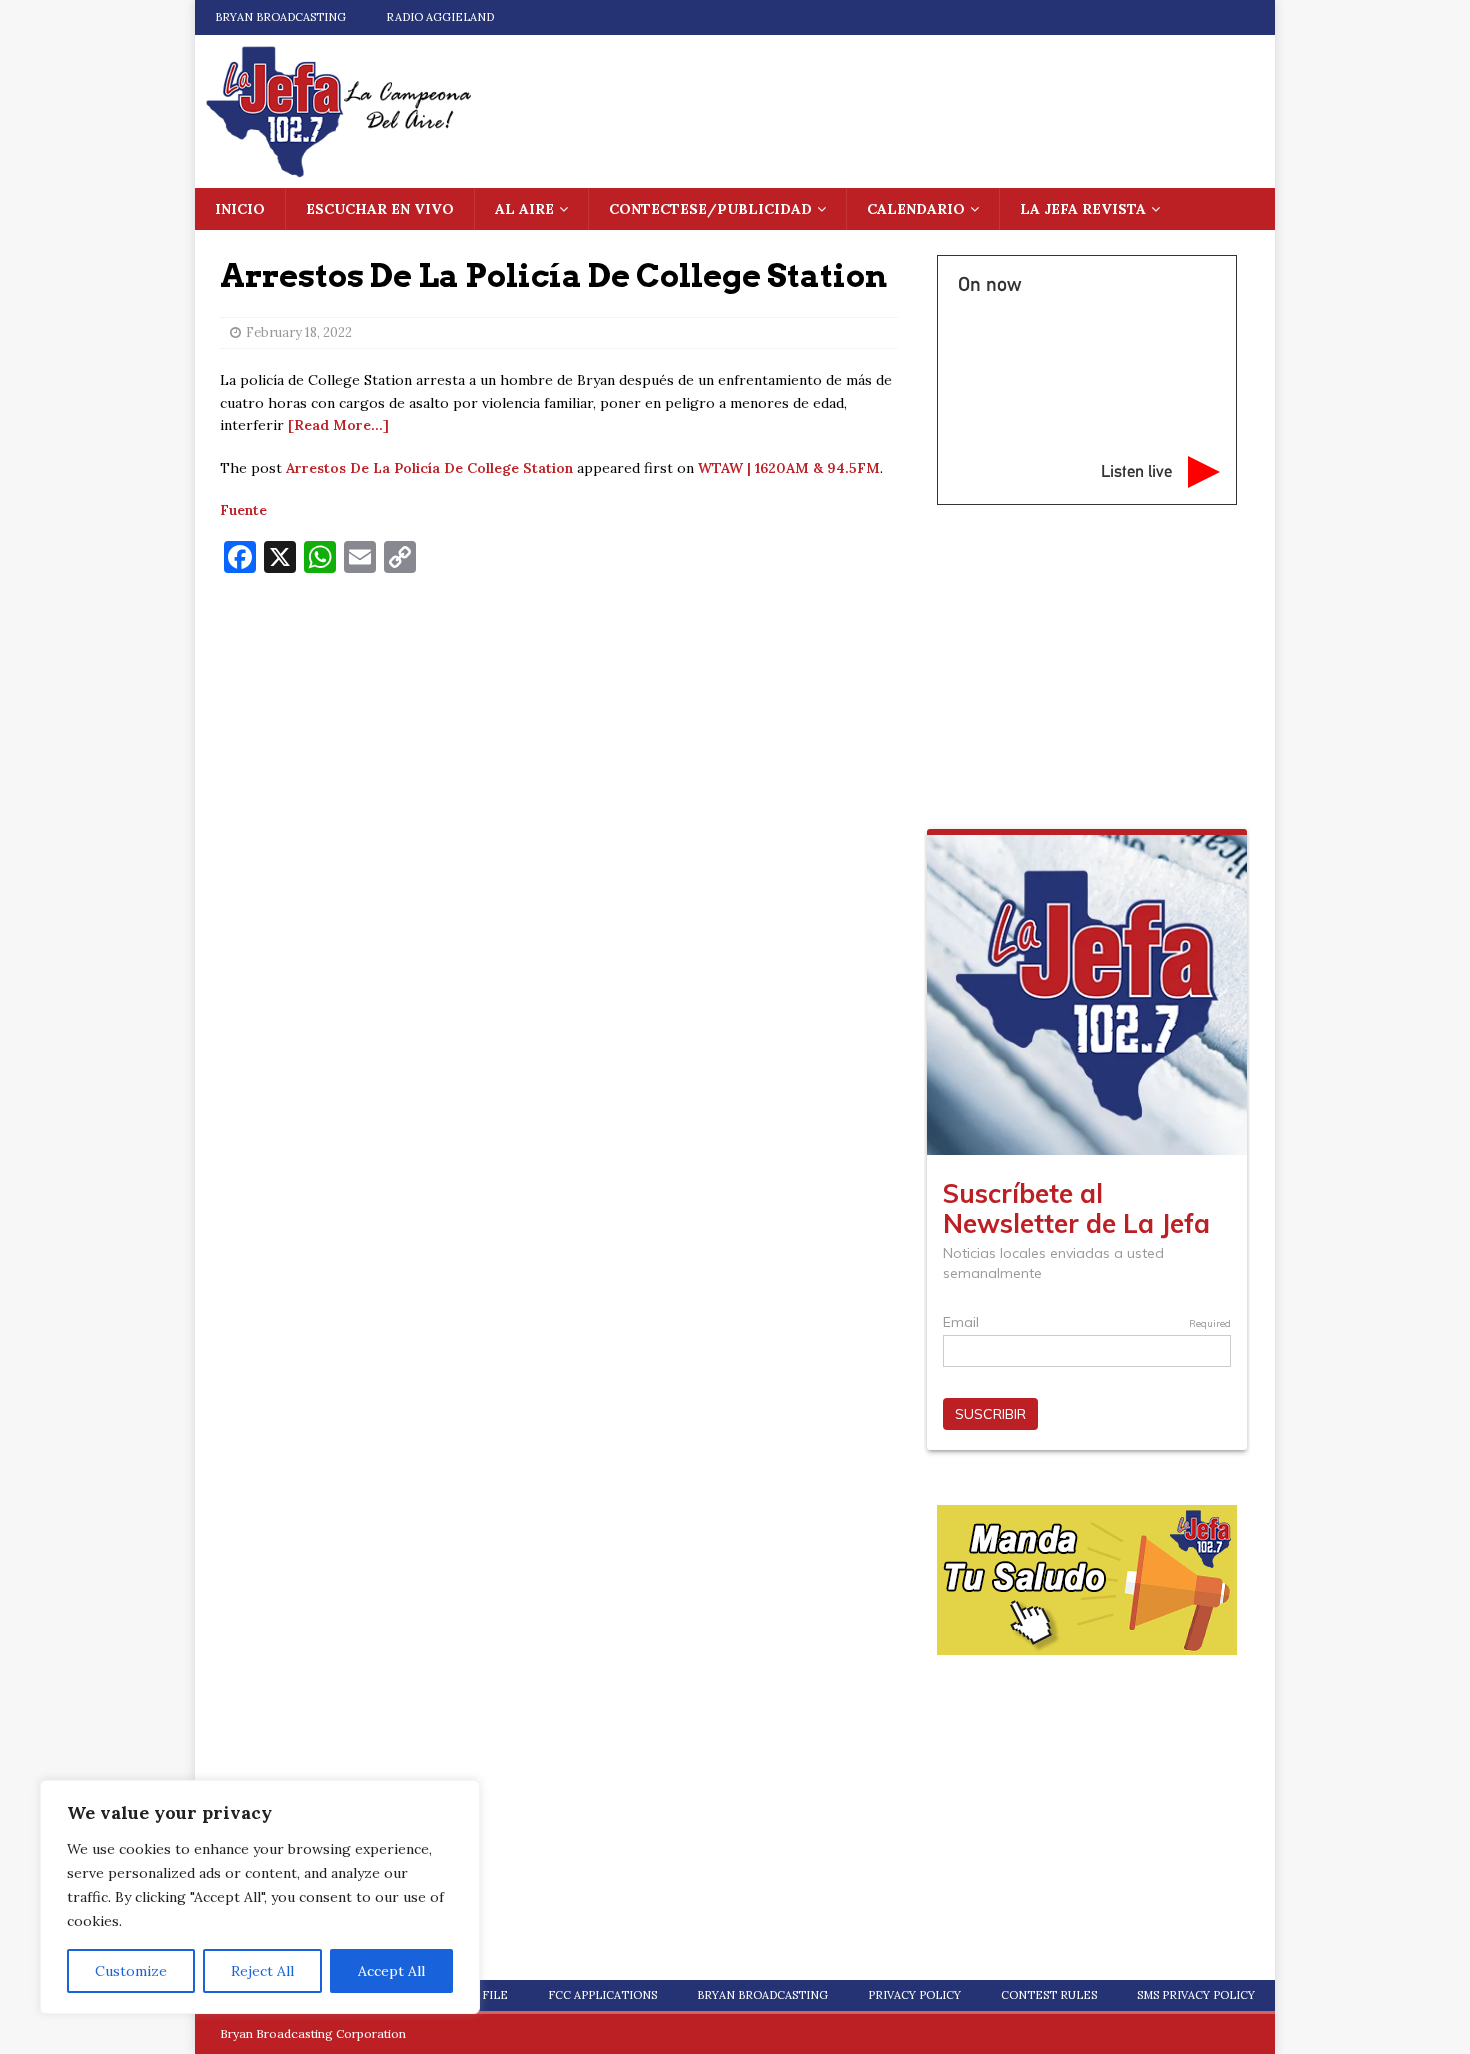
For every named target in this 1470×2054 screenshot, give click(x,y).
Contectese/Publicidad (710, 209)
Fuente (243, 510)
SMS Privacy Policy (1196, 1995)
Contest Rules (1049, 1995)
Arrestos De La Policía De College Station (429, 468)
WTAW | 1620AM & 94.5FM (789, 468)
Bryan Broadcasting (280, 17)
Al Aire (524, 209)
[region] (260, 1897)
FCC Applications (602, 1995)
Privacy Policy (914, 1995)
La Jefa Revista (1083, 209)
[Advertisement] (559, 734)
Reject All (262, 1971)
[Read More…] (338, 425)
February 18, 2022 (299, 332)
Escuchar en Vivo (380, 209)
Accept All (391, 1971)
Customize (131, 1971)
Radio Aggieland (440, 17)
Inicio (240, 209)
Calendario (916, 209)
